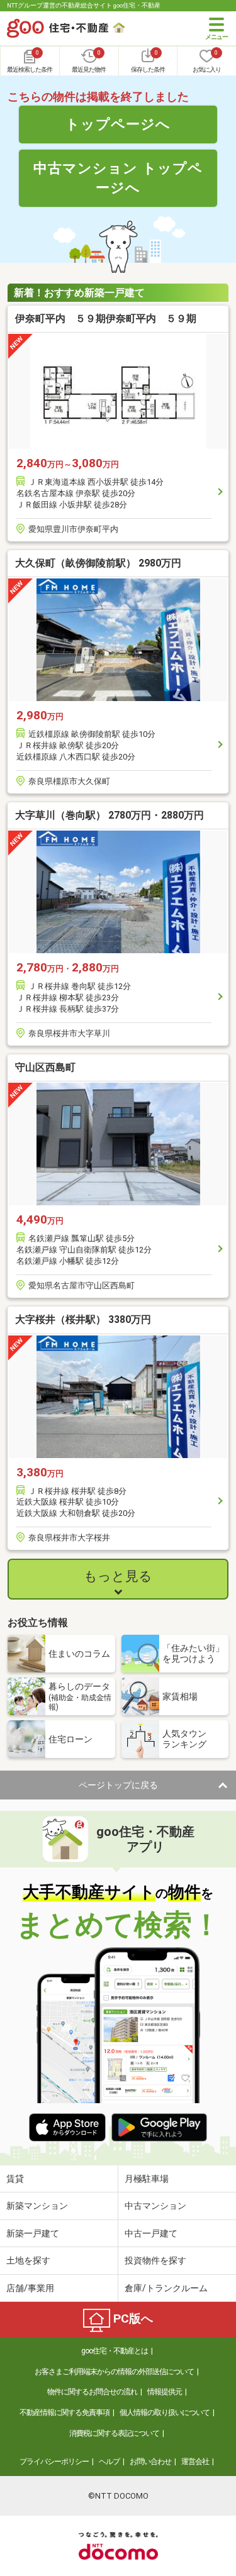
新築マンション (37, 2206)
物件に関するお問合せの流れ (92, 2392)
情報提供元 (165, 2392)
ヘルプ (109, 2462)
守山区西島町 (45, 1067)
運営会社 (195, 2462)
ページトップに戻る (118, 1785)
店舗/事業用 (30, 2288)
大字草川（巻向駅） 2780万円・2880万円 (110, 815)
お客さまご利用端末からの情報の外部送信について (114, 2372)
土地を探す (28, 2260)
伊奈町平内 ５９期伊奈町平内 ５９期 (106, 318)
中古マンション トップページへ (118, 178)
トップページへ (118, 124)
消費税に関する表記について (114, 2433)
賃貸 (15, 2179)
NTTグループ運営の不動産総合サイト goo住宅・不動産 (84, 5)
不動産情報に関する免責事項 (65, 2413)
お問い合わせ (150, 2462)
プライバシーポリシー (54, 2462)
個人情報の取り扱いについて (165, 2413)
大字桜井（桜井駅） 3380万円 (83, 1319)
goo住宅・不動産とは (115, 2351)
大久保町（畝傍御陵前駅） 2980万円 (98, 563)
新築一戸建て (33, 2233)
